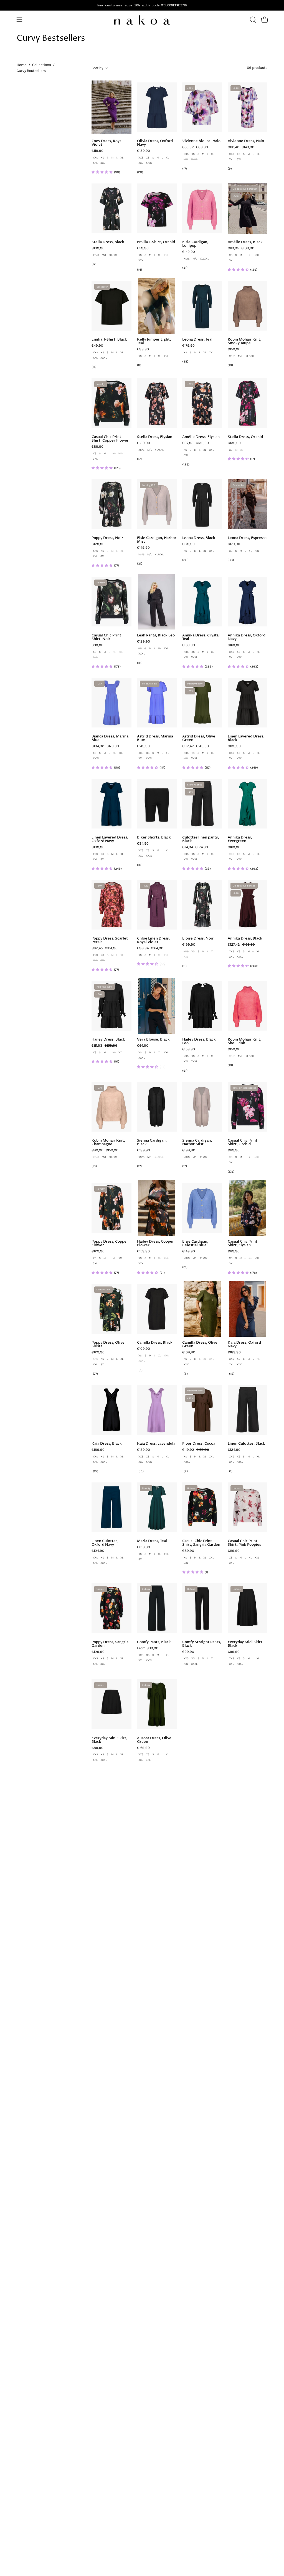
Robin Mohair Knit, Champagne (108, 1142)
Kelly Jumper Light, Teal (154, 341)
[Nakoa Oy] (142, 20)
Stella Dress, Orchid (245, 437)
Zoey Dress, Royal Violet (107, 143)
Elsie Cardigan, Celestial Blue (195, 1243)
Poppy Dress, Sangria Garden (110, 1644)
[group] (142, 5)
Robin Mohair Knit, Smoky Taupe (244, 341)
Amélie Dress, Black (245, 242)
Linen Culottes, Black (246, 1444)
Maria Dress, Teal (152, 1541)
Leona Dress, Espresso (247, 538)
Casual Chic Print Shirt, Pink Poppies (244, 1543)
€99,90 (143, 349)
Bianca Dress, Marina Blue (110, 738)
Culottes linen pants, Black (201, 839)
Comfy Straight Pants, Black (202, 1644)
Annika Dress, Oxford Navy (247, 637)
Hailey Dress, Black (108, 1040)
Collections (42, 65)
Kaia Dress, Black (107, 1444)
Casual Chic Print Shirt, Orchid (243, 1142)
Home (22, 65)
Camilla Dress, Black (155, 1343)
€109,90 (144, 1349)
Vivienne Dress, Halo (246, 141)
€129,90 (98, 544)
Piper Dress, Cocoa (199, 1444)
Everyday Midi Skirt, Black (246, 1644)
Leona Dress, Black (199, 538)
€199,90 (189, 945)
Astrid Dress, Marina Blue (155, 738)
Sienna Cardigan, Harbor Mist (197, 1142)
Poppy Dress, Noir (107, 538)
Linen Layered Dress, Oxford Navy (110, 839)
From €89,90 (148, 1648)
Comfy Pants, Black (154, 1642)
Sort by (97, 68)
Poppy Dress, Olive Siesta (108, 1344)
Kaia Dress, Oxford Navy (244, 1344)
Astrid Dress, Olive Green (199, 738)
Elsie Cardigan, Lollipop (195, 244)
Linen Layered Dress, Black (246, 738)
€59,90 (143, 248)
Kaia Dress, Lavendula (156, 1444)
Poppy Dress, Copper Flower (110, 1243)
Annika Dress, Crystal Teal (201, 637)
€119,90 (97, 151)
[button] (252, 20)
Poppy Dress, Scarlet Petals (110, 940)
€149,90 (189, 252)
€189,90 (234, 1352)
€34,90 (143, 844)
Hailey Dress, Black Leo (199, 1041)
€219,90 (144, 1547)
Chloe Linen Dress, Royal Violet (153, 940)
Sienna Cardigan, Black (152, 1142)
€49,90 (97, 346)
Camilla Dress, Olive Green (200, 1344)
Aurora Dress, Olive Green (154, 1740)
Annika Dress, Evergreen (240, 839)
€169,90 (189, 645)
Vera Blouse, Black (153, 1040)
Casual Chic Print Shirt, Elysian (243, 1243)
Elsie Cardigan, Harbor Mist (157, 540)
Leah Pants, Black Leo (156, 635)
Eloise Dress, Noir (198, 939)
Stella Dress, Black (108, 242)
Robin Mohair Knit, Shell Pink (244, 1041)
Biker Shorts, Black (154, 838)
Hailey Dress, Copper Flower (155, 1243)
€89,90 (97, 447)
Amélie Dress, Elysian (201, 437)
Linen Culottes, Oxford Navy (105, 1543)
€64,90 (143, 1046)
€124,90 (234, 1450)
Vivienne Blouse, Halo (201, 141)
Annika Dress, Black (245, 939)
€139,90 (144, 151)
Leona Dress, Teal (197, 340)
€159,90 (234, 349)
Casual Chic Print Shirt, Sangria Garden (201, 1543)
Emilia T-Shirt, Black (109, 340)
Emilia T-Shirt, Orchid (156, 242)
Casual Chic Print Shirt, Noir (106, 637)
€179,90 (188, 346)
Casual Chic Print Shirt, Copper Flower (110, 439)
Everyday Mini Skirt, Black (109, 1740)
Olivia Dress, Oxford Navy (155, 143)
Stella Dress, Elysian (155, 437)
